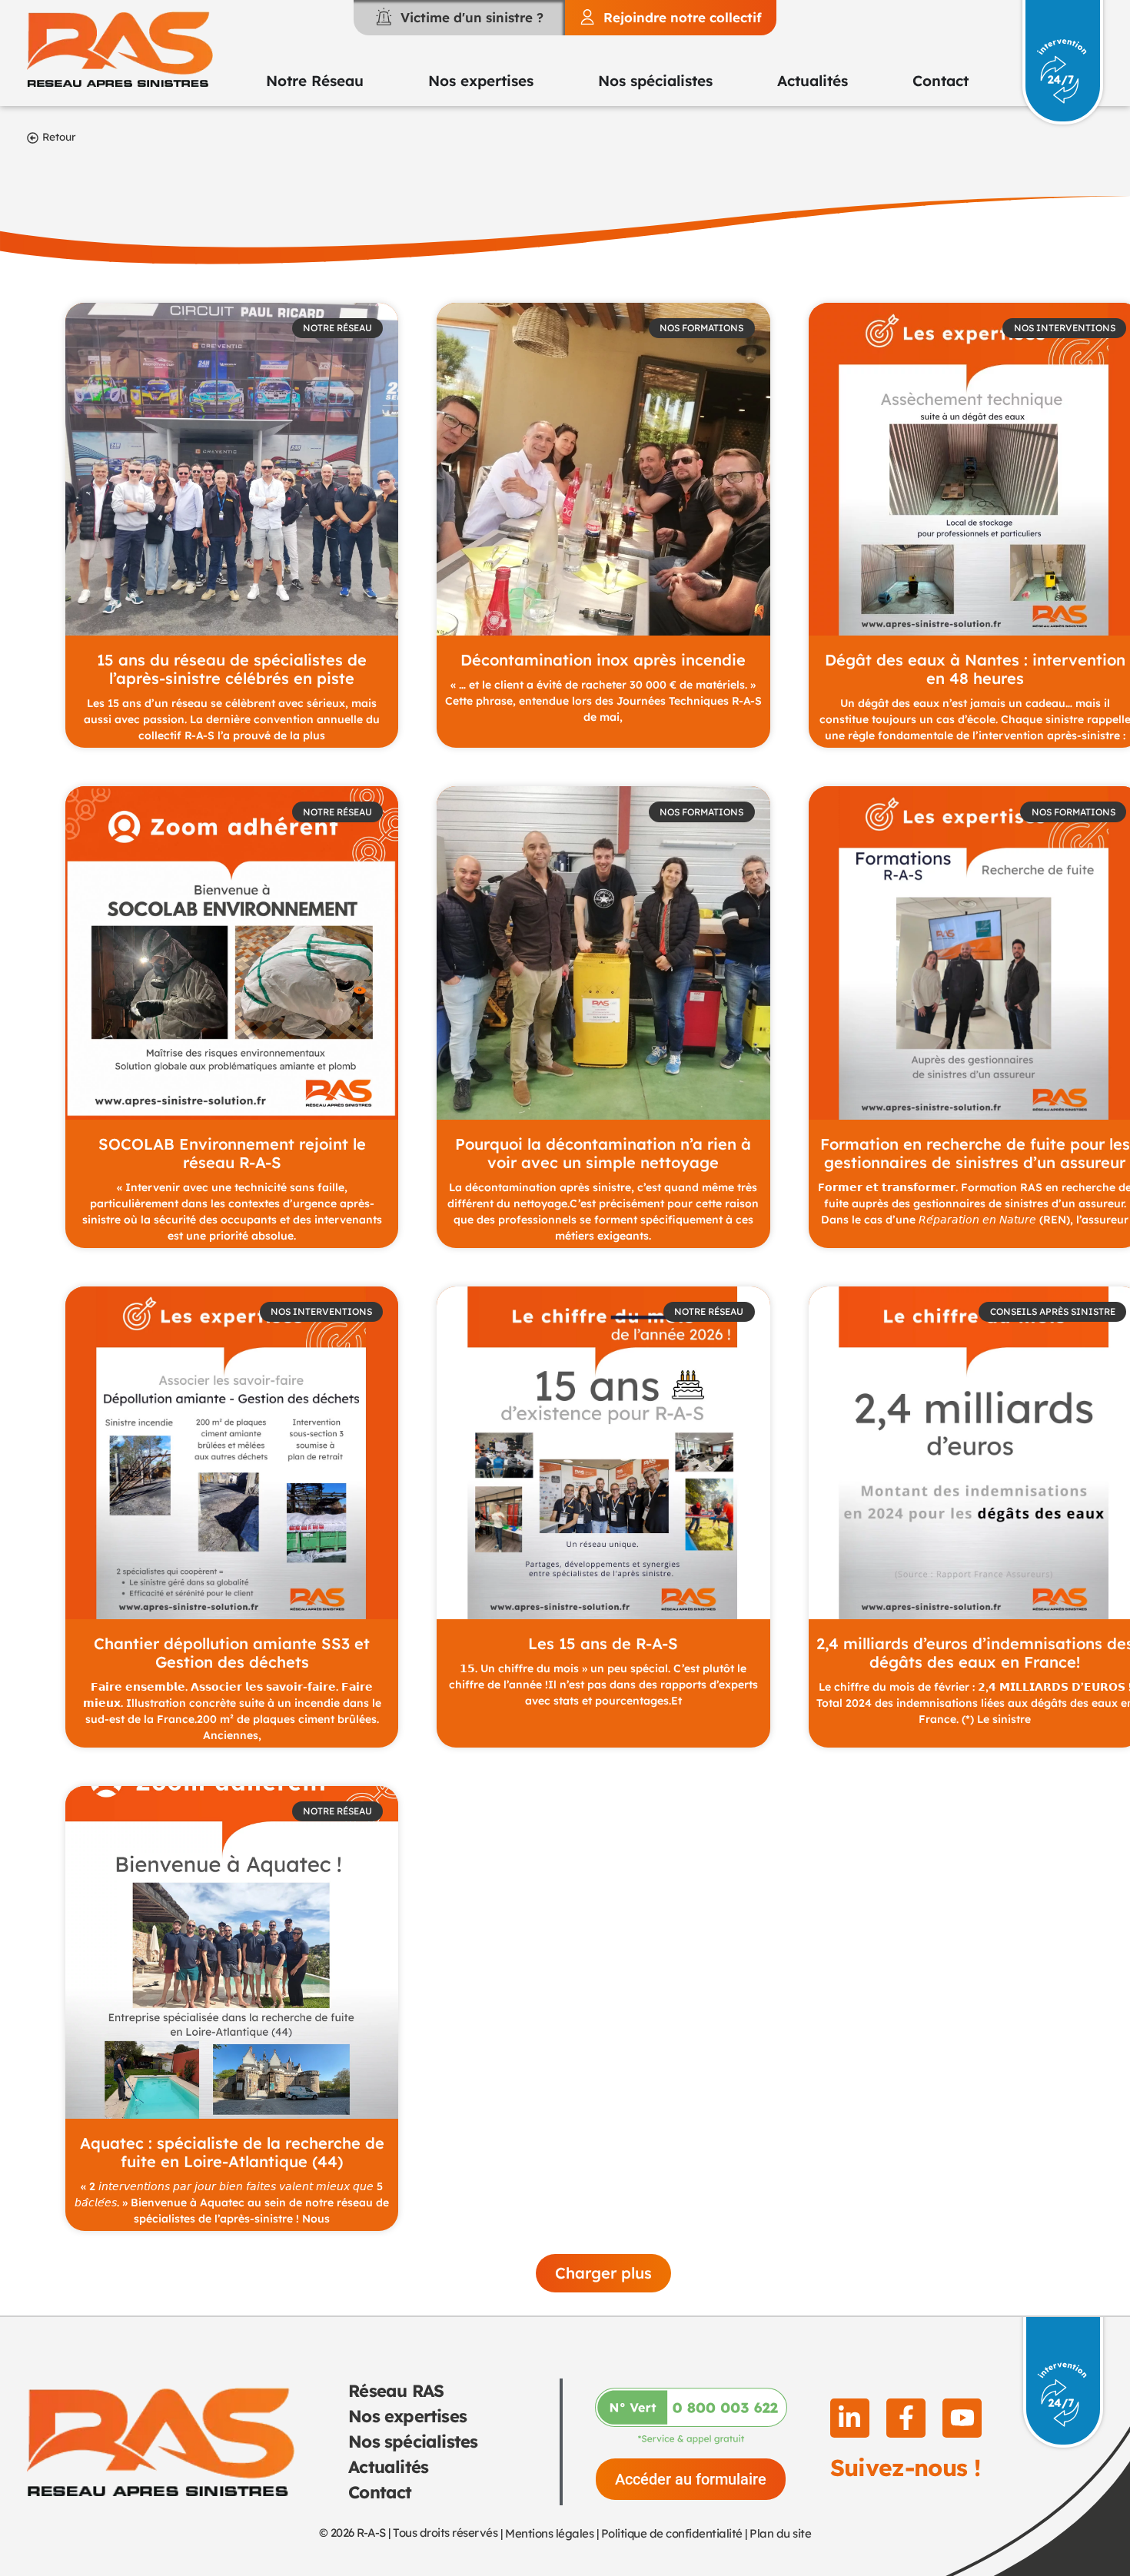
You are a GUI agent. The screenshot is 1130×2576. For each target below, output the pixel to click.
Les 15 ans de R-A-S (603, 1643)
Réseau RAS (396, 2391)
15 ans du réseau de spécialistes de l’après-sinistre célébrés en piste (232, 669)
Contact (380, 2492)
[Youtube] (962, 2418)
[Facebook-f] (906, 2418)
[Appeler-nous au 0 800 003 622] (691, 2416)
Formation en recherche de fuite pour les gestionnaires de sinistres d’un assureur (975, 1153)
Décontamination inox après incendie (603, 660)
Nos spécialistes (413, 2442)
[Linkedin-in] (850, 2418)
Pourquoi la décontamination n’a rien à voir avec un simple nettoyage (603, 1153)
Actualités (388, 2467)
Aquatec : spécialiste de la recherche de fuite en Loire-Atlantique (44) (232, 2152)
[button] (603, 2273)
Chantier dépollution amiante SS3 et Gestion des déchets (232, 1653)
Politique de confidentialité (672, 2533)
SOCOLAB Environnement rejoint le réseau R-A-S (232, 1153)
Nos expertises (407, 2416)
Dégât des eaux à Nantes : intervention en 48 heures (975, 669)
